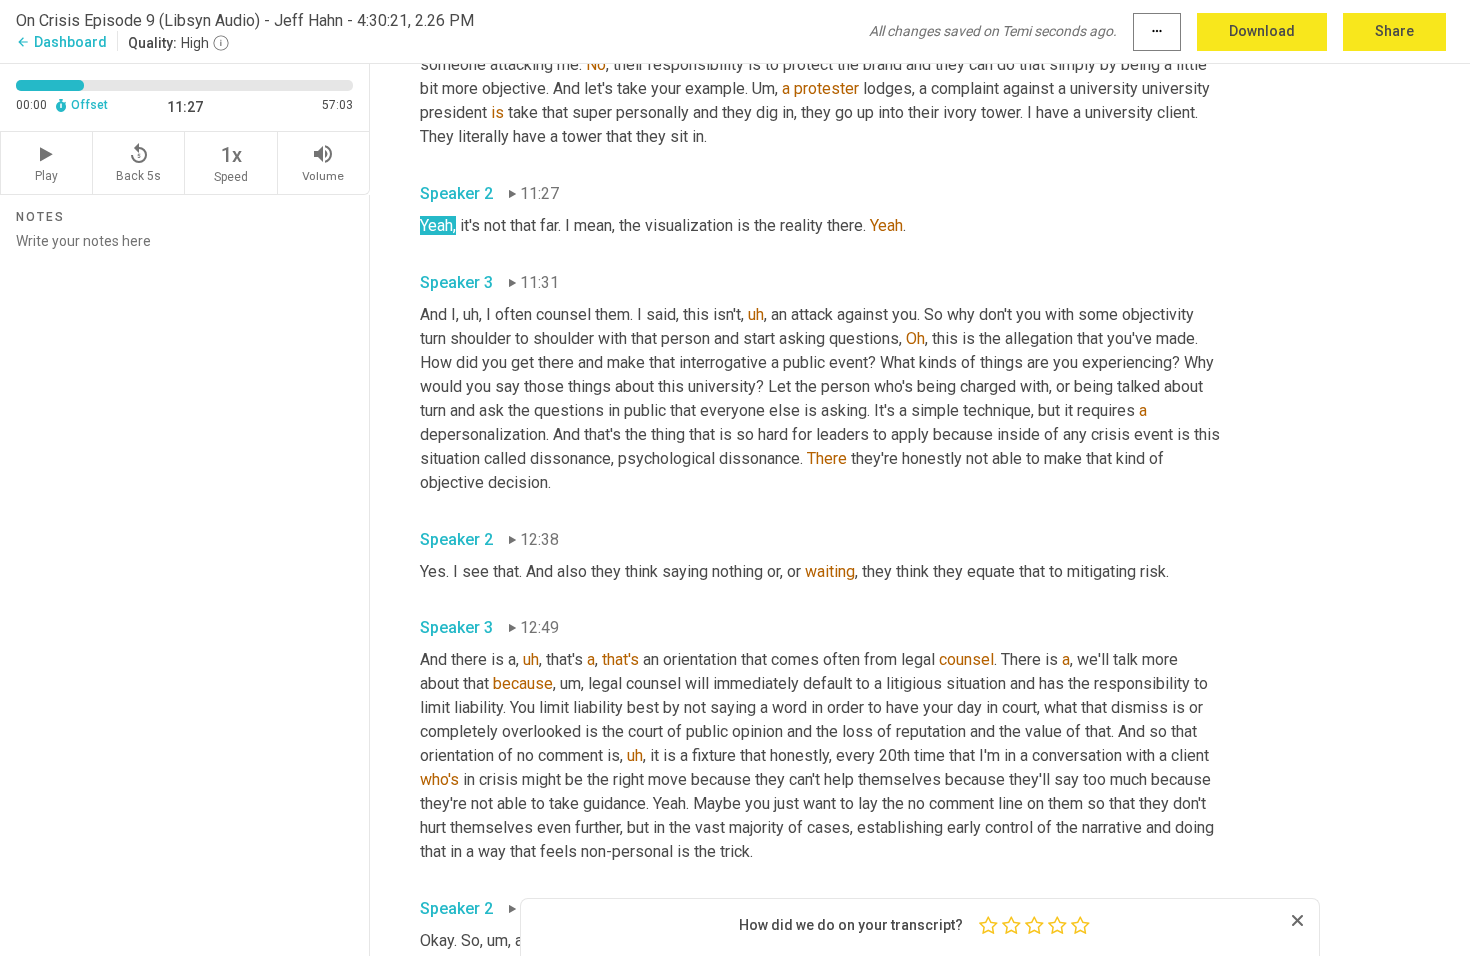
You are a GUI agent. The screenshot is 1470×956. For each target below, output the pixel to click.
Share (1394, 31)
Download (1262, 31)
